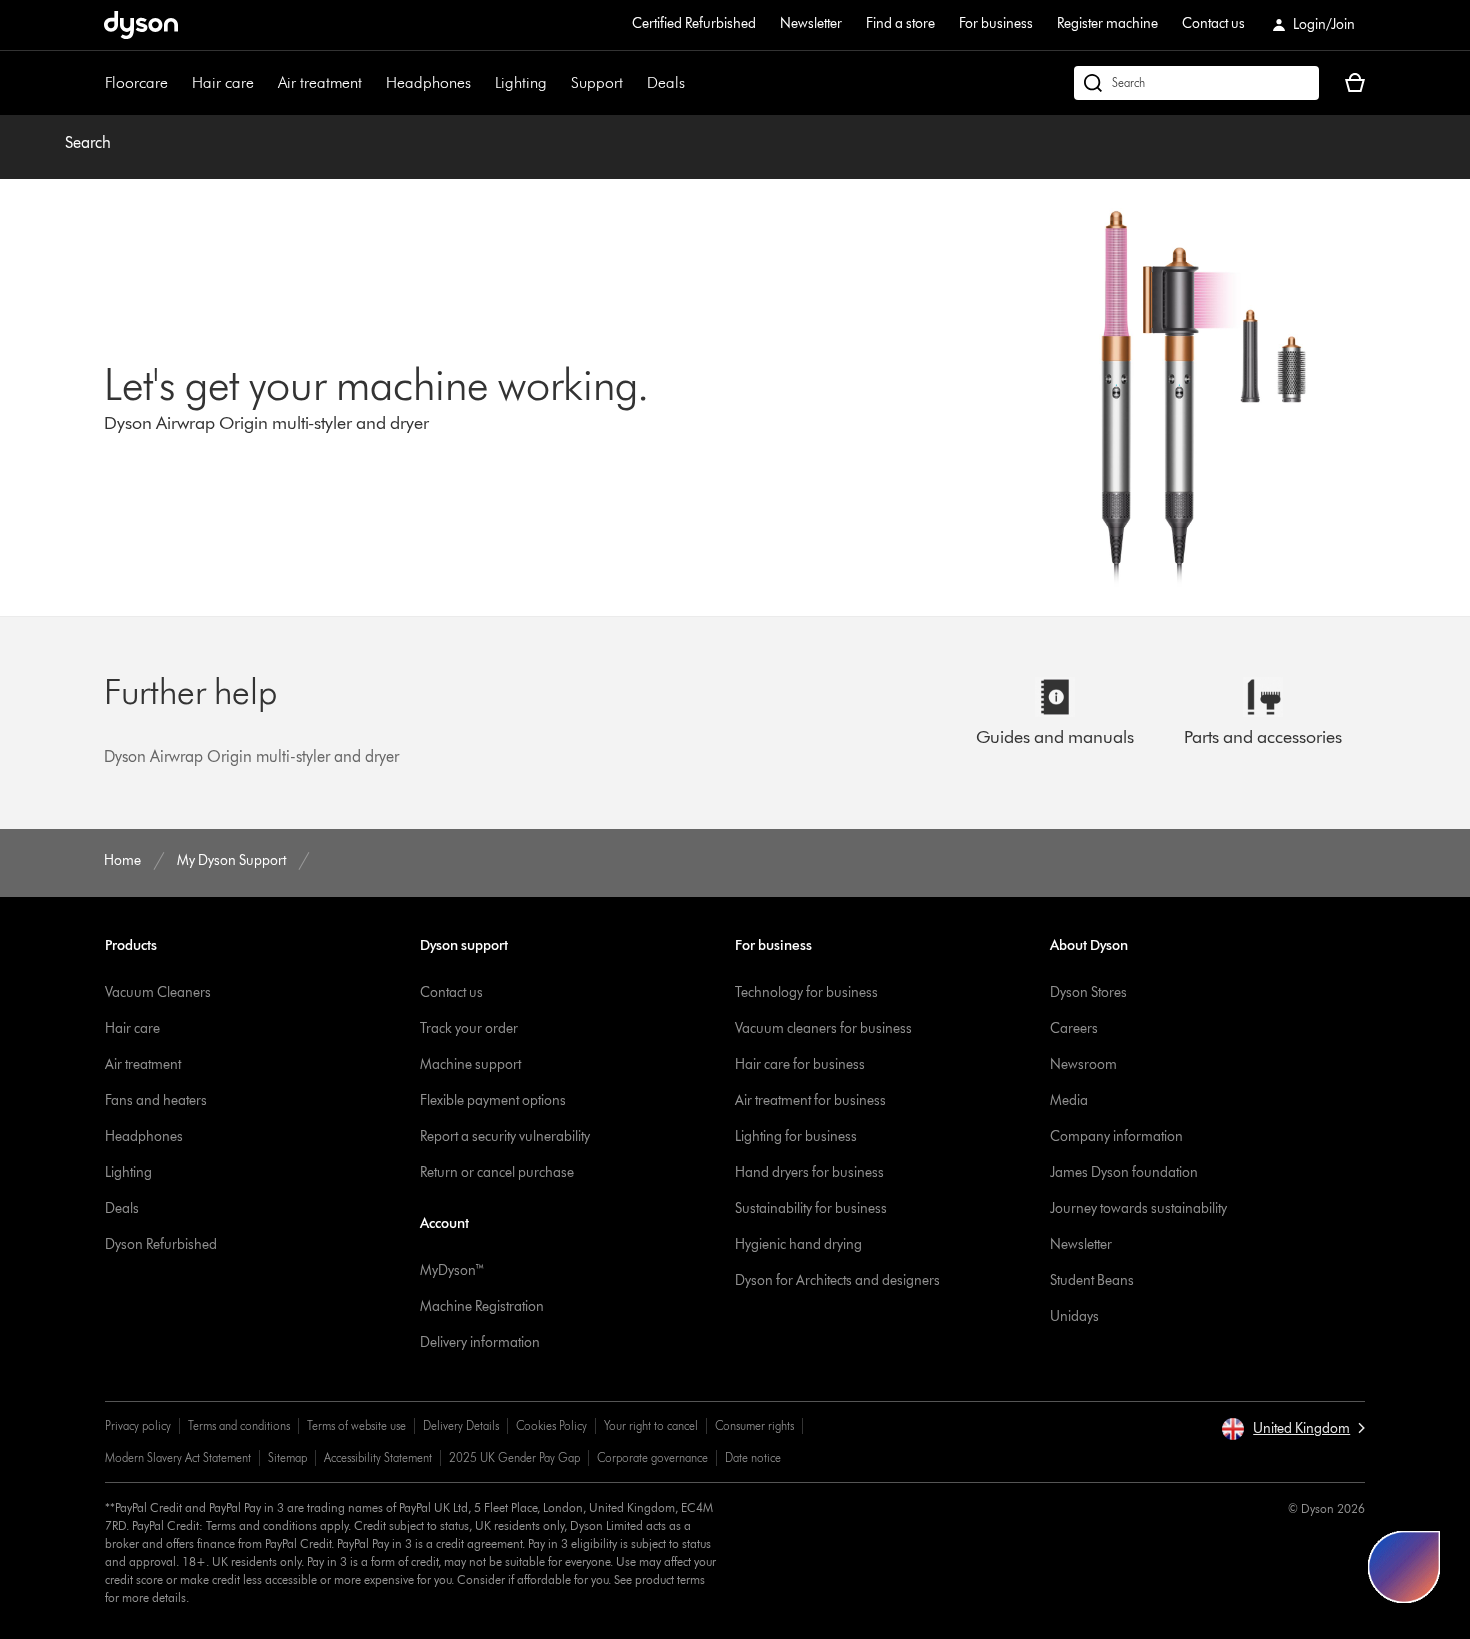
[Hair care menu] (264, 83)
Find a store (900, 23)
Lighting (521, 82)
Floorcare (136, 82)
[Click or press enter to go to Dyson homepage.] (141, 25)
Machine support (470, 1064)
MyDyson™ (452, 1270)
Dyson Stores (1088, 992)
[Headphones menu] (481, 83)
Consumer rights (754, 1425)
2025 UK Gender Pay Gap (514, 1457)
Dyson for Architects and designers (837, 1280)
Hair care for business (800, 1064)
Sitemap (287, 1457)
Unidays (1074, 1316)
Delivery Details (461, 1425)
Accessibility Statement (378, 1457)
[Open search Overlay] (1196, 83)
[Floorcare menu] (178, 83)
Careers (1074, 1028)
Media (1069, 1100)
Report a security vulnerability (505, 1136)
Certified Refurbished (694, 23)
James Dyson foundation (1124, 1172)
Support (597, 82)
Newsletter (811, 23)
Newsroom (1083, 1064)
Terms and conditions (239, 1425)
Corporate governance (652, 1457)
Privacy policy (138, 1425)
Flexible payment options (493, 1100)
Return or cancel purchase (497, 1172)
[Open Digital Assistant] (1404, 1567)
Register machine (1107, 23)
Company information (1116, 1136)
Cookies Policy (551, 1425)
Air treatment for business (810, 1100)
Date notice (753, 1457)
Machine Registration (482, 1306)
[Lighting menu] (557, 83)
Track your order (469, 1028)
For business (996, 23)
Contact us (1213, 23)
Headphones (428, 82)
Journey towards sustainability (1138, 1208)
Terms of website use (356, 1425)
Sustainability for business (811, 1208)
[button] (1293, 1429)
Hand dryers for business (809, 1172)
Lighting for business (796, 1136)
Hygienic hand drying (798, 1244)
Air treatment (320, 82)
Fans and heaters (156, 1100)
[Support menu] (633, 83)
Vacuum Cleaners (158, 992)
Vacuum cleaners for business (823, 1028)
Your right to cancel (651, 1425)
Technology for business (806, 992)
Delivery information (480, 1342)
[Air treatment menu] (372, 83)
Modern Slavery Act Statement (178, 1457)
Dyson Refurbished (161, 1244)
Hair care (223, 82)
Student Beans (1092, 1280)
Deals (666, 82)
